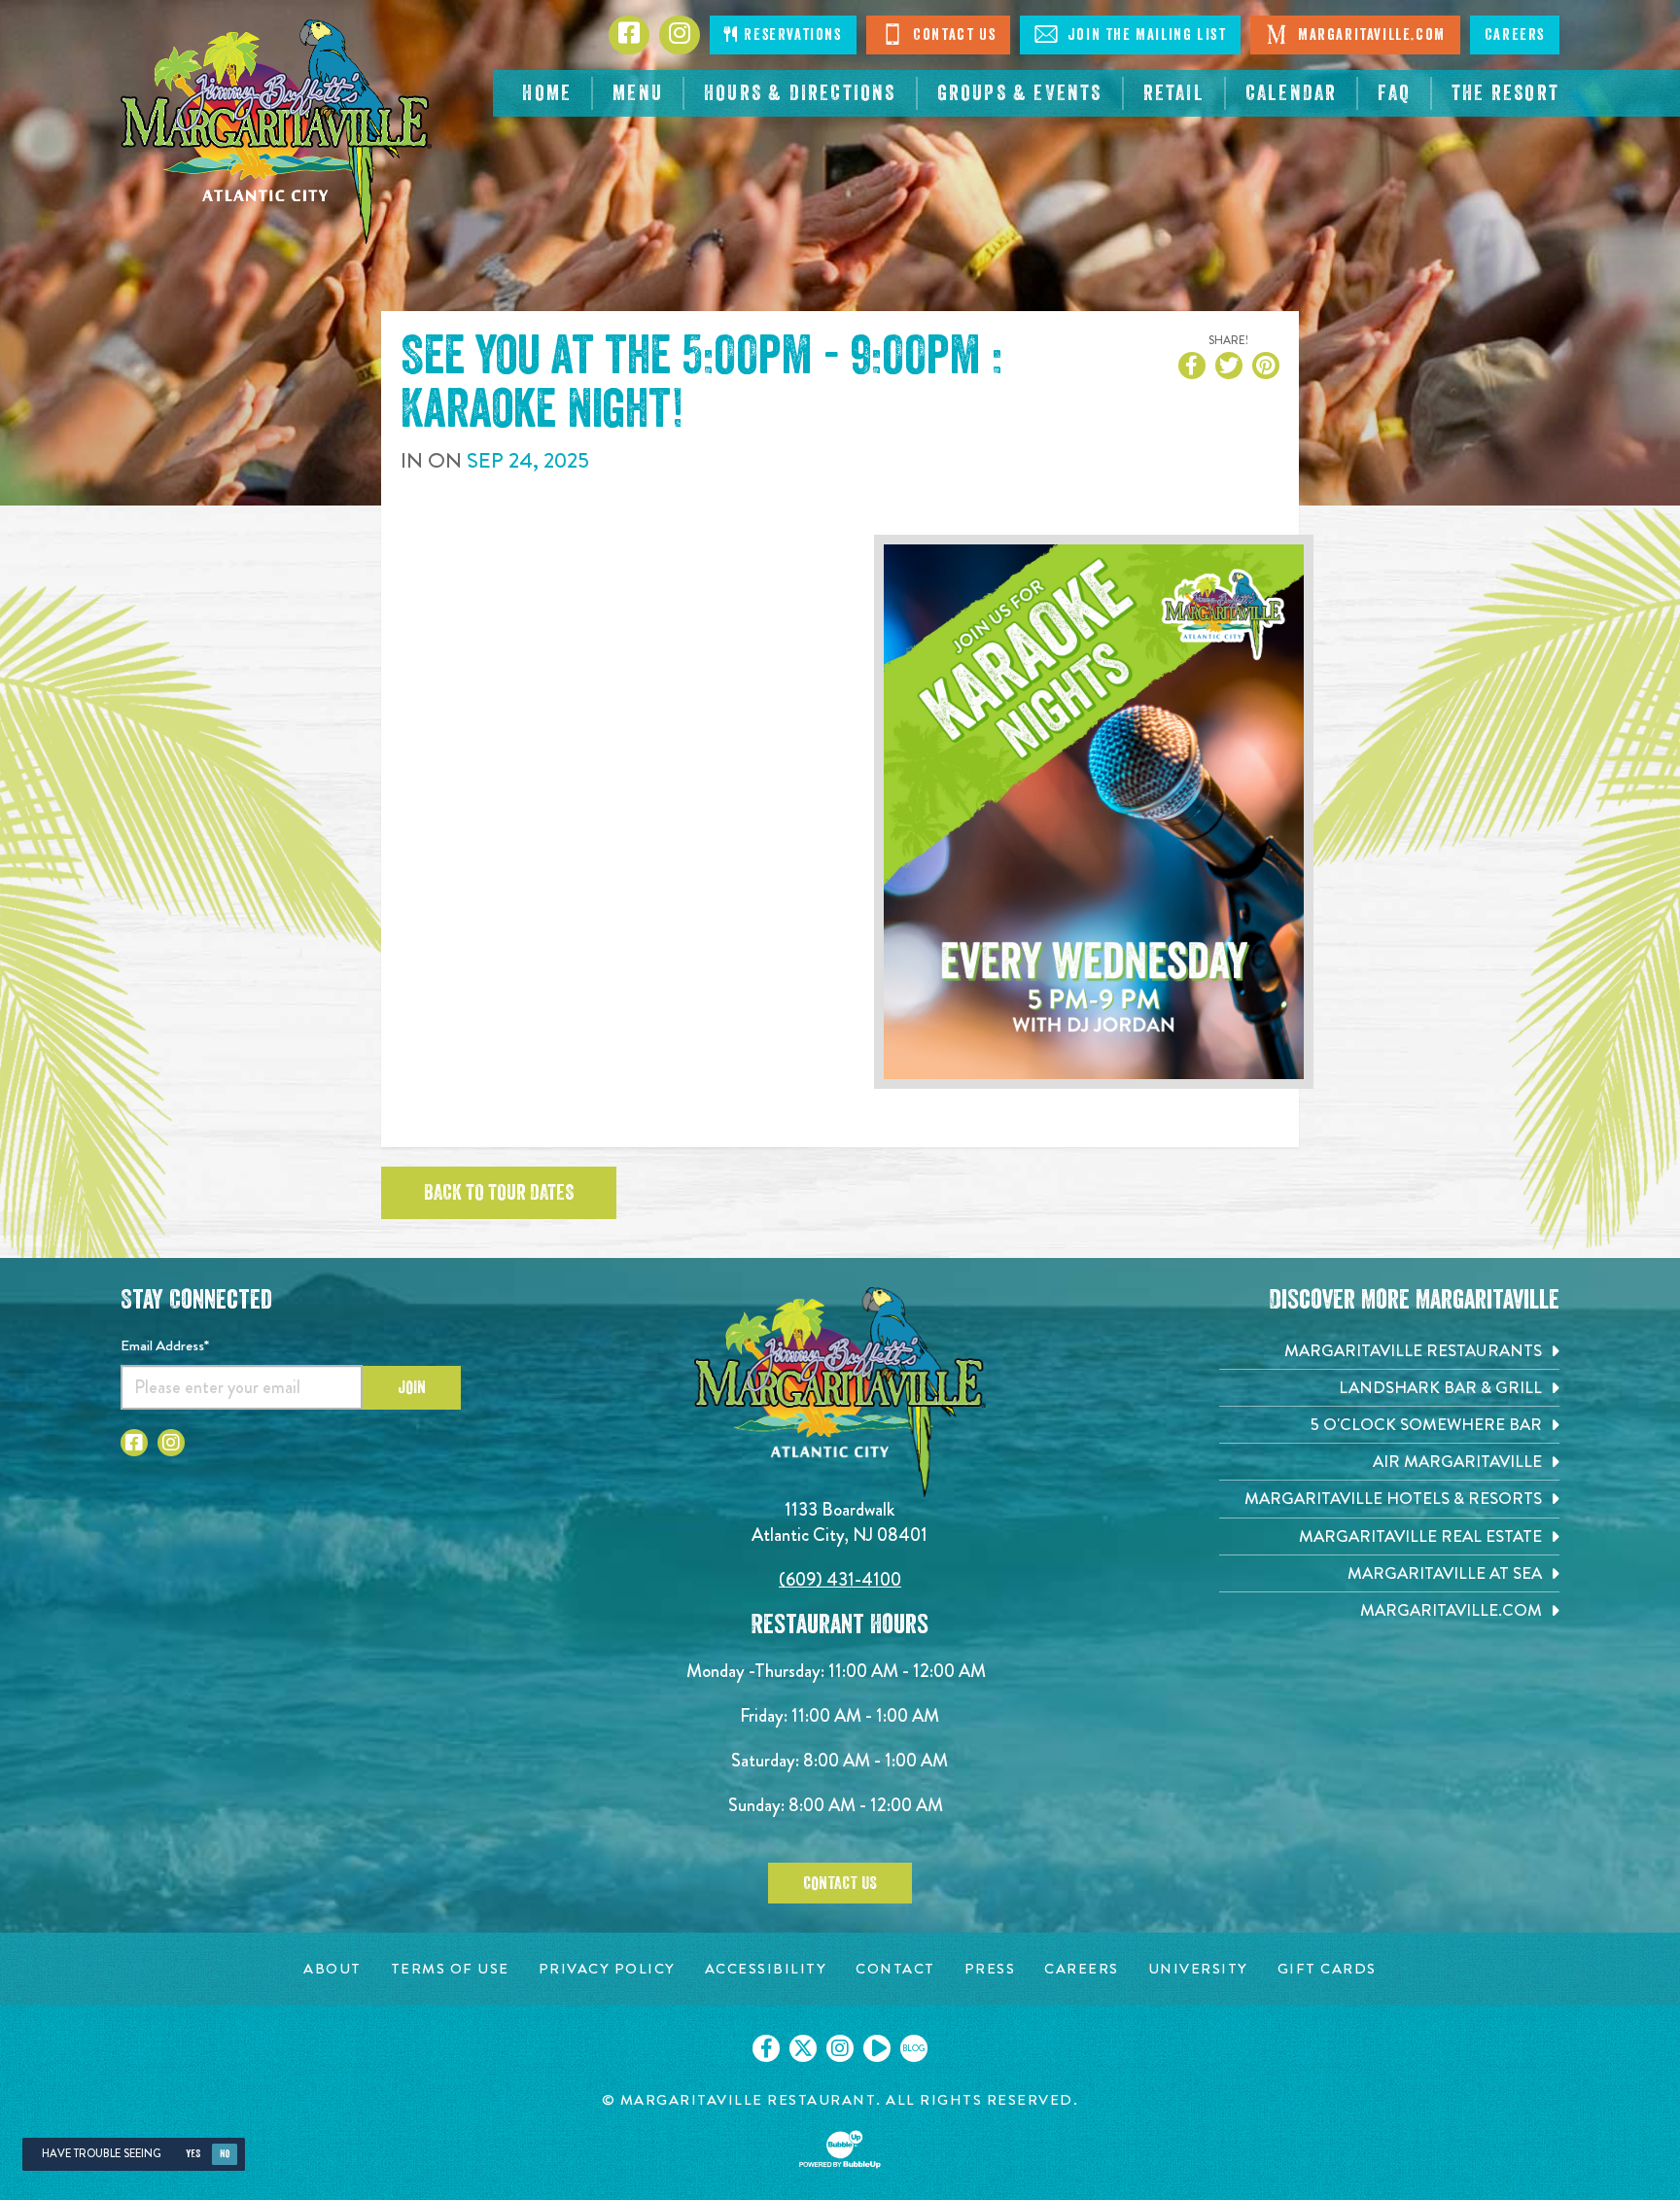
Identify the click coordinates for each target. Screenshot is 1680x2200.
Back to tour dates (499, 1193)
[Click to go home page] (276, 132)
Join (412, 1387)
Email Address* (165, 1345)
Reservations (791, 35)
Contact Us (953, 35)
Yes (193, 2154)
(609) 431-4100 (840, 1579)
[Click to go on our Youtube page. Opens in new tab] (877, 2048)
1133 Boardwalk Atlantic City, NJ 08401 (840, 1522)
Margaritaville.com (1369, 35)
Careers (1515, 35)
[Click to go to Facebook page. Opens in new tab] (134, 1443)
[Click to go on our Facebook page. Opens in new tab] (766, 2048)
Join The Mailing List (1144, 35)
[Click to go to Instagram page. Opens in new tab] (171, 1443)
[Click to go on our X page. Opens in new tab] (803, 2048)
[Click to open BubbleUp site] (840, 2149)
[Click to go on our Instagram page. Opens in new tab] (840, 2048)
